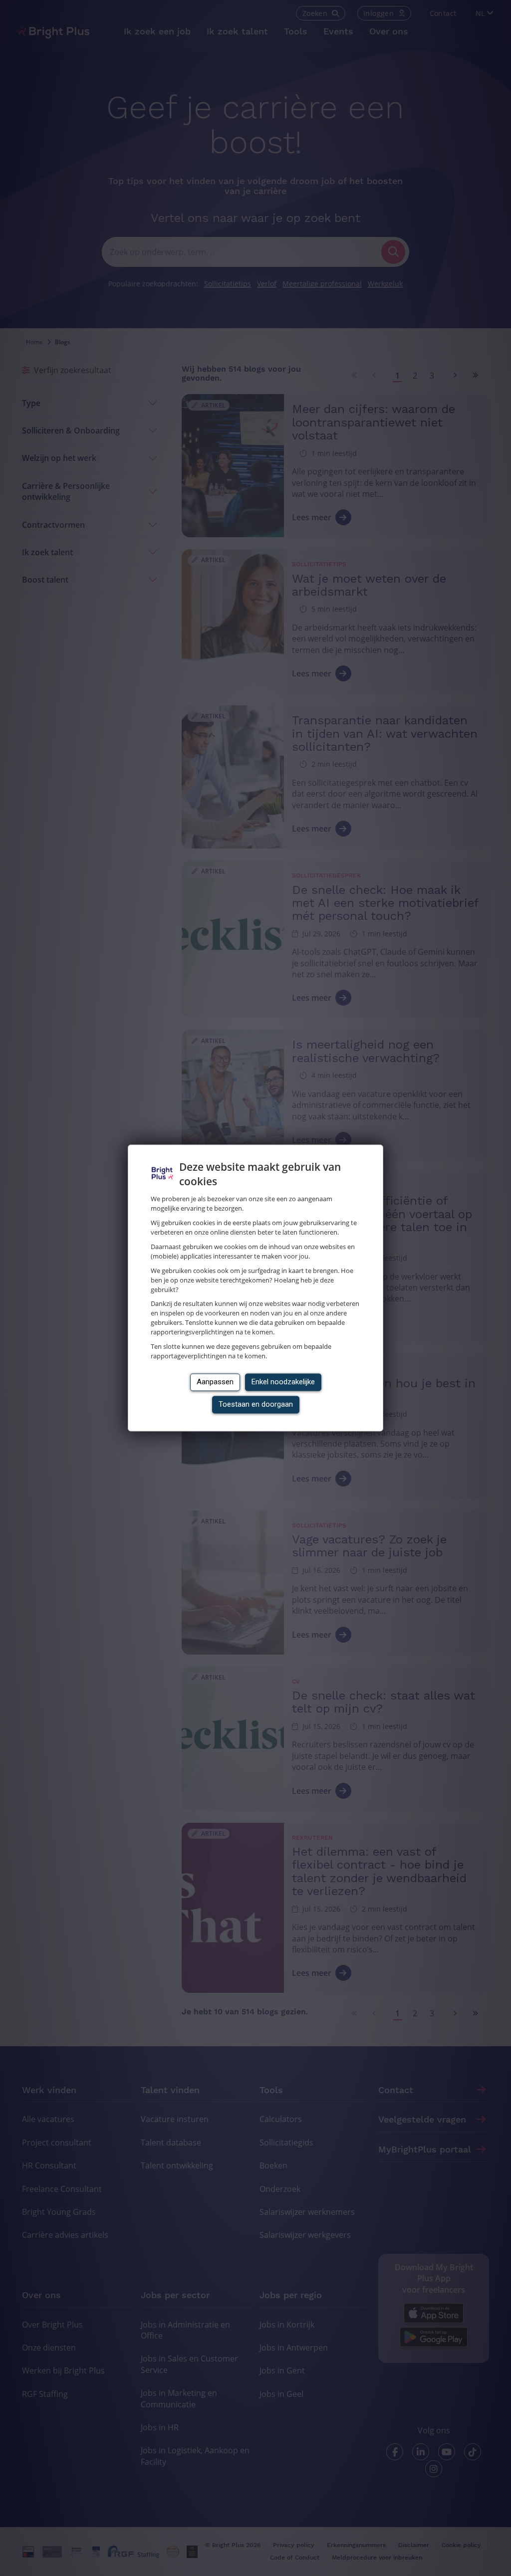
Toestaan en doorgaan (256, 1405)
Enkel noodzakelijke (283, 1382)
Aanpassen (215, 1382)
